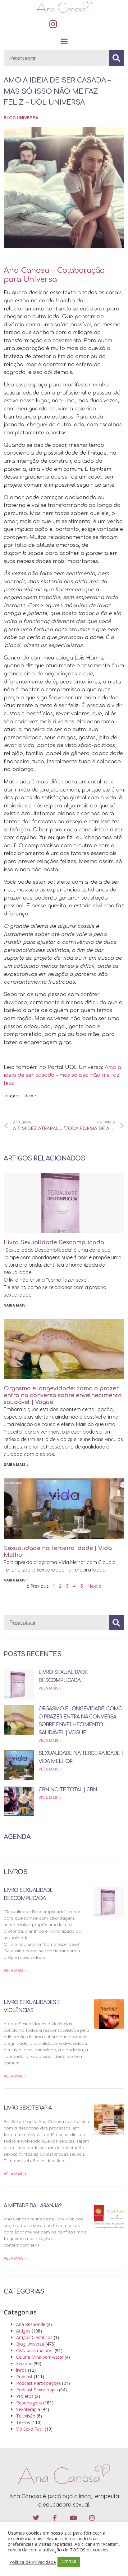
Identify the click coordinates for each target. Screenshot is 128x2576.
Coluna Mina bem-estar (40, 2357)
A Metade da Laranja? (33, 2206)
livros (21, 2370)
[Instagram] (53, 24)
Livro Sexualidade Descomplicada (54, 1242)
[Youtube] (73, 2518)
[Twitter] (36, 2518)
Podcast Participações (39, 2383)
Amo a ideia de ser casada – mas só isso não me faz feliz (62, 1075)
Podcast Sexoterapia (37, 2390)
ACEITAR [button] (69, 2562)
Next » (94, 1586)
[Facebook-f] (55, 2518)
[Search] (117, 58)
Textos (23, 2422)
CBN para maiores (35, 2350)
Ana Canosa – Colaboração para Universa (54, 275)
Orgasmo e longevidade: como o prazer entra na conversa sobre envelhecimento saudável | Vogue (63, 1395)
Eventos (24, 2363)
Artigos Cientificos (34, 2337)
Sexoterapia (28, 2409)
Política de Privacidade (33, 2562)
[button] (64, 41)
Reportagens (29, 2403)
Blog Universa (21, 118)
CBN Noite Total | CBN (68, 1790)
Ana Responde (31, 2324)
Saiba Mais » (16, 1305)
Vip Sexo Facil (30, 2429)
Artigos (23, 2331)
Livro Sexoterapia (28, 2108)
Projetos (25, 2396)
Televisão (26, 2416)
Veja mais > (50, 1688)
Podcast (24, 2377)
